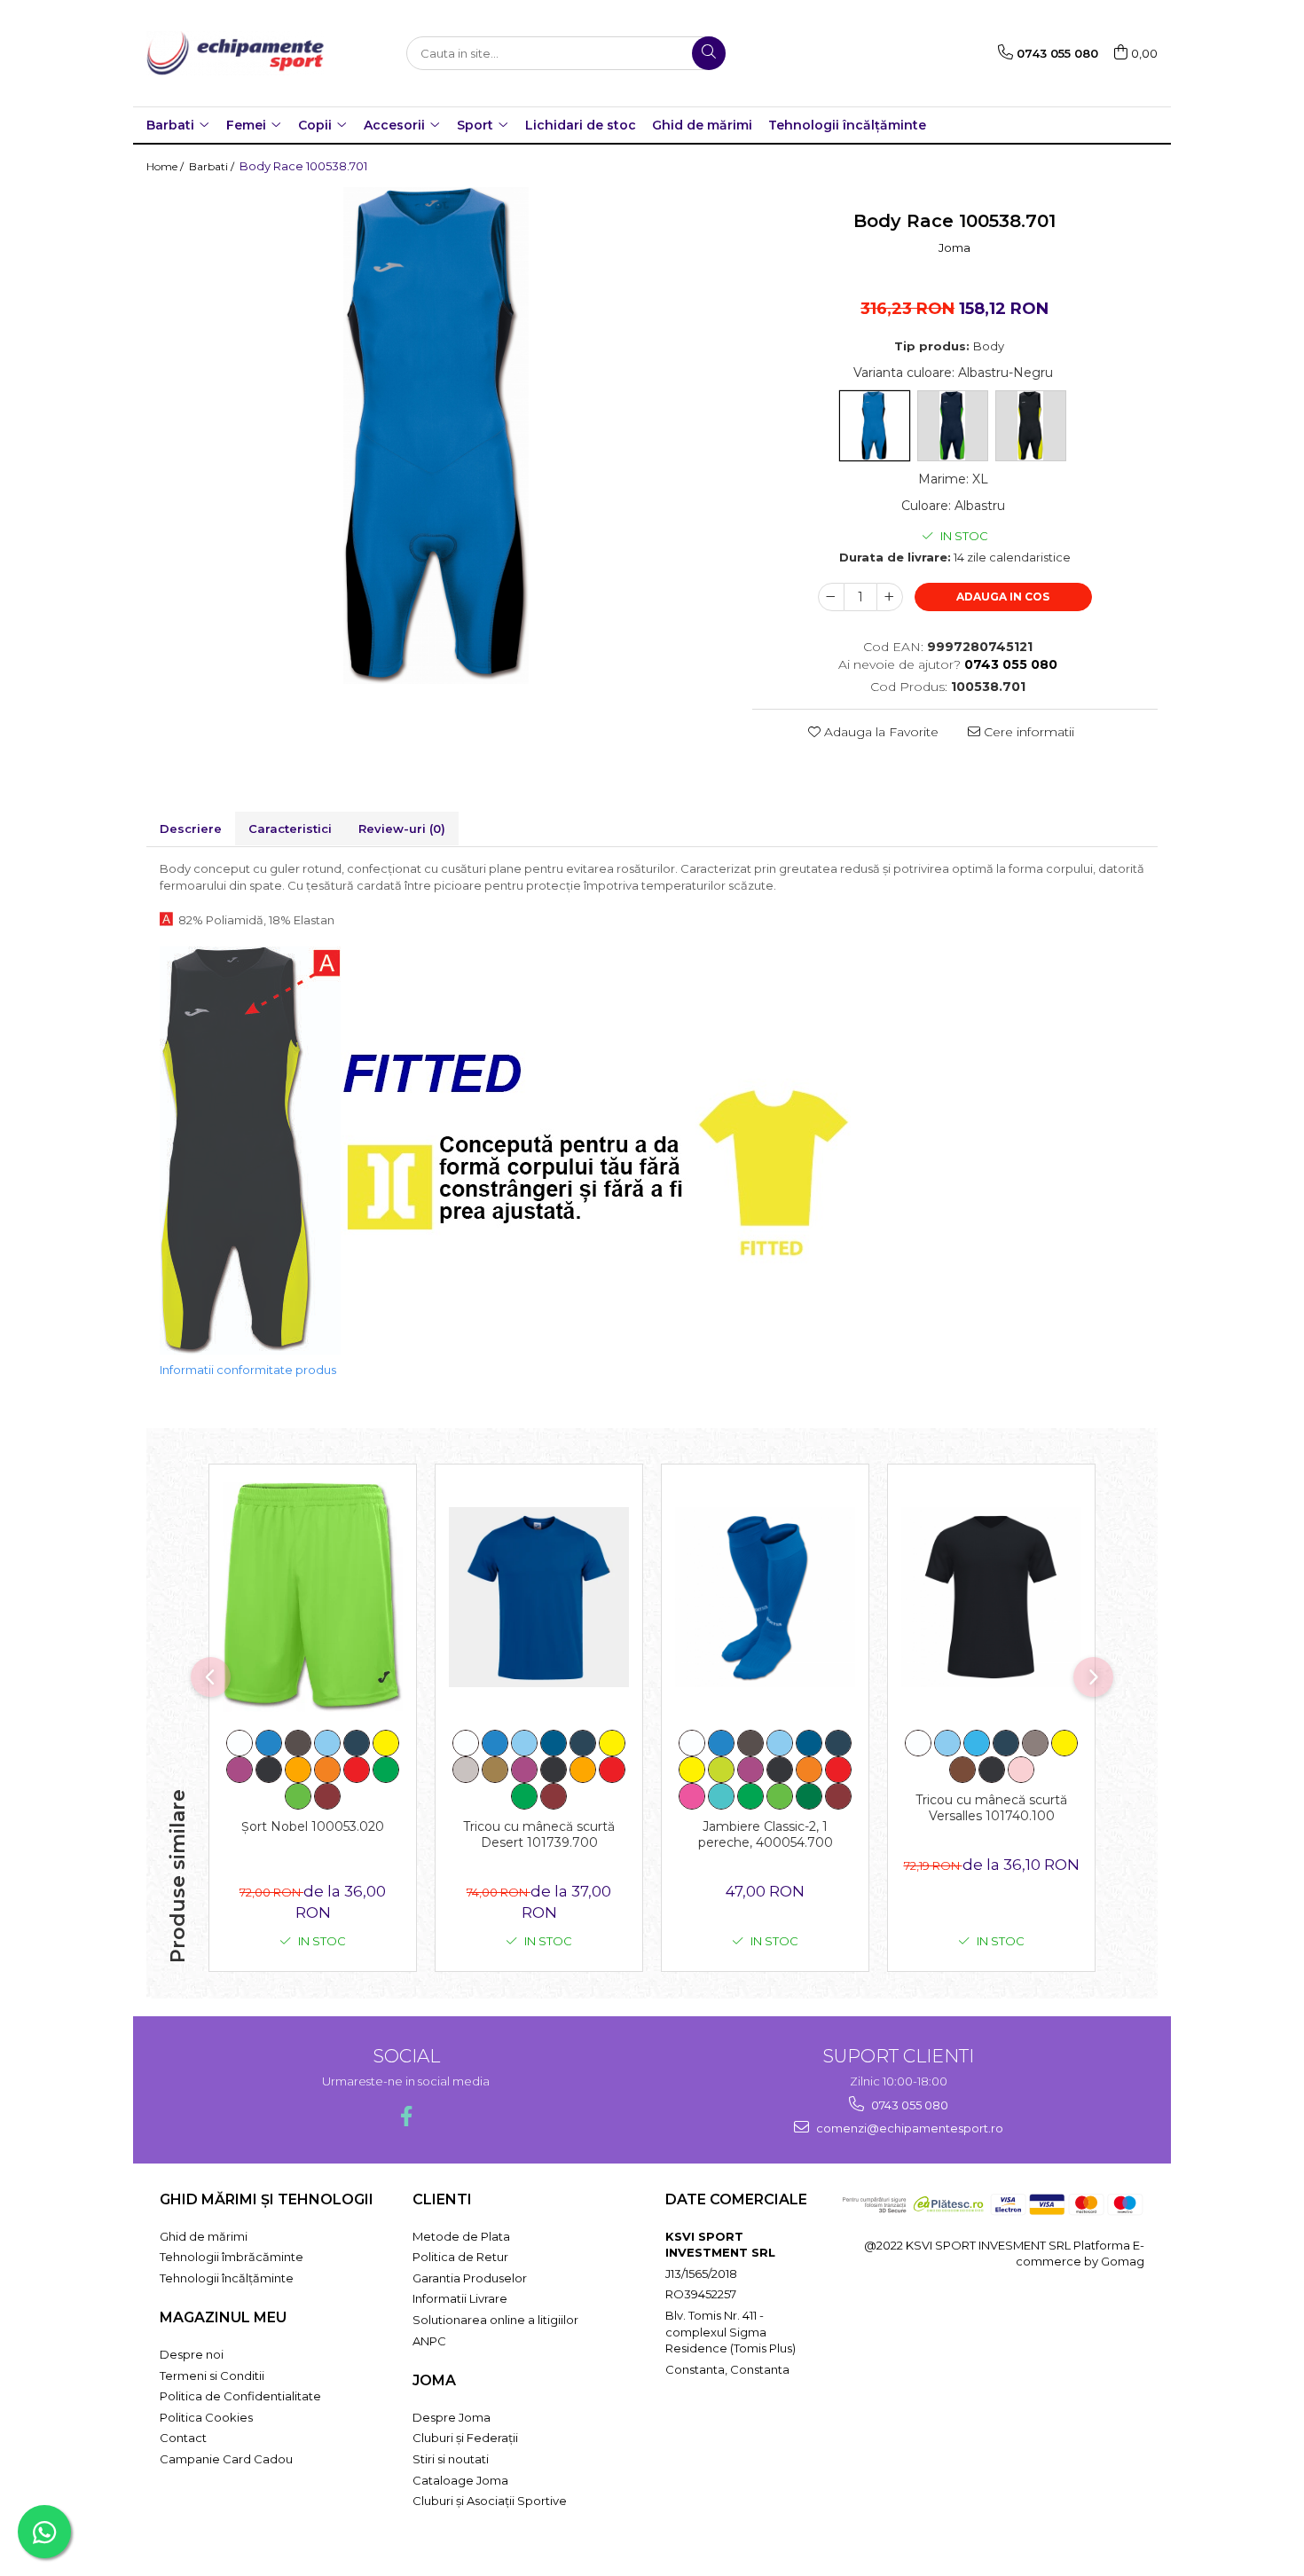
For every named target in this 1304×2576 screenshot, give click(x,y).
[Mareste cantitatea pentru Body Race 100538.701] (890, 597)
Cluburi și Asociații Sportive (490, 2501)
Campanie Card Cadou (226, 2459)
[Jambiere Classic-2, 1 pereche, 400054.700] (765, 1597)
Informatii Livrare (460, 2298)
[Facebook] (406, 2116)
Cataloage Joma (460, 2480)
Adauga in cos (1003, 597)
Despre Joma (452, 2417)
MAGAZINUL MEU (223, 2317)
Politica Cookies (206, 2417)
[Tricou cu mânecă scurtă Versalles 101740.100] (991, 1597)
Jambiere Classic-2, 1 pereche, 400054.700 (766, 1834)
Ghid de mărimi (702, 125)
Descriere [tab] (191, 829)
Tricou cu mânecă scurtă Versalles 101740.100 (991, 1808)
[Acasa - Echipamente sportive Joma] (235, 53)
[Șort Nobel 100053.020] (313, 1598)
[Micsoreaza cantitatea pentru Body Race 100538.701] (831, 597)
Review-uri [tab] (402, 829)
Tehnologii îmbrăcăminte (232, 2257)
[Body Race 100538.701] (436, 436)
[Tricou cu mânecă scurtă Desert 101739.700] (539, 1597)
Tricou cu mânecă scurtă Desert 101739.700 (539, 1834)
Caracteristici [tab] (290, 829)
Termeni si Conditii (212, 2376)
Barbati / (213, 166)
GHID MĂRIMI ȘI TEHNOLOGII (267, 2199)
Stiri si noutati (451, 2459)
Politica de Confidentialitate (240, 2396)
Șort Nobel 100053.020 (313, 1826)
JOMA (434, 2380)
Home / (166, 166)
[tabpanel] (436, 436)
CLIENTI (442, 2199)
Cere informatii (1027, 732)
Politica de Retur (460, 2257)
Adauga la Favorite (880, 732)
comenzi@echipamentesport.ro (908, 2128)
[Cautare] (709, 53)
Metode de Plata (461, 2236)
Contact (183, 2438)
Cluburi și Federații (465, 2438)
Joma (954, 247)
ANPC (429, 2341)
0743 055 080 (908, 2105)
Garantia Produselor (470, 2278)
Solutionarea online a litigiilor (495, 2320)
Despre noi (192, 2354)
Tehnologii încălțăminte (847, 125)
